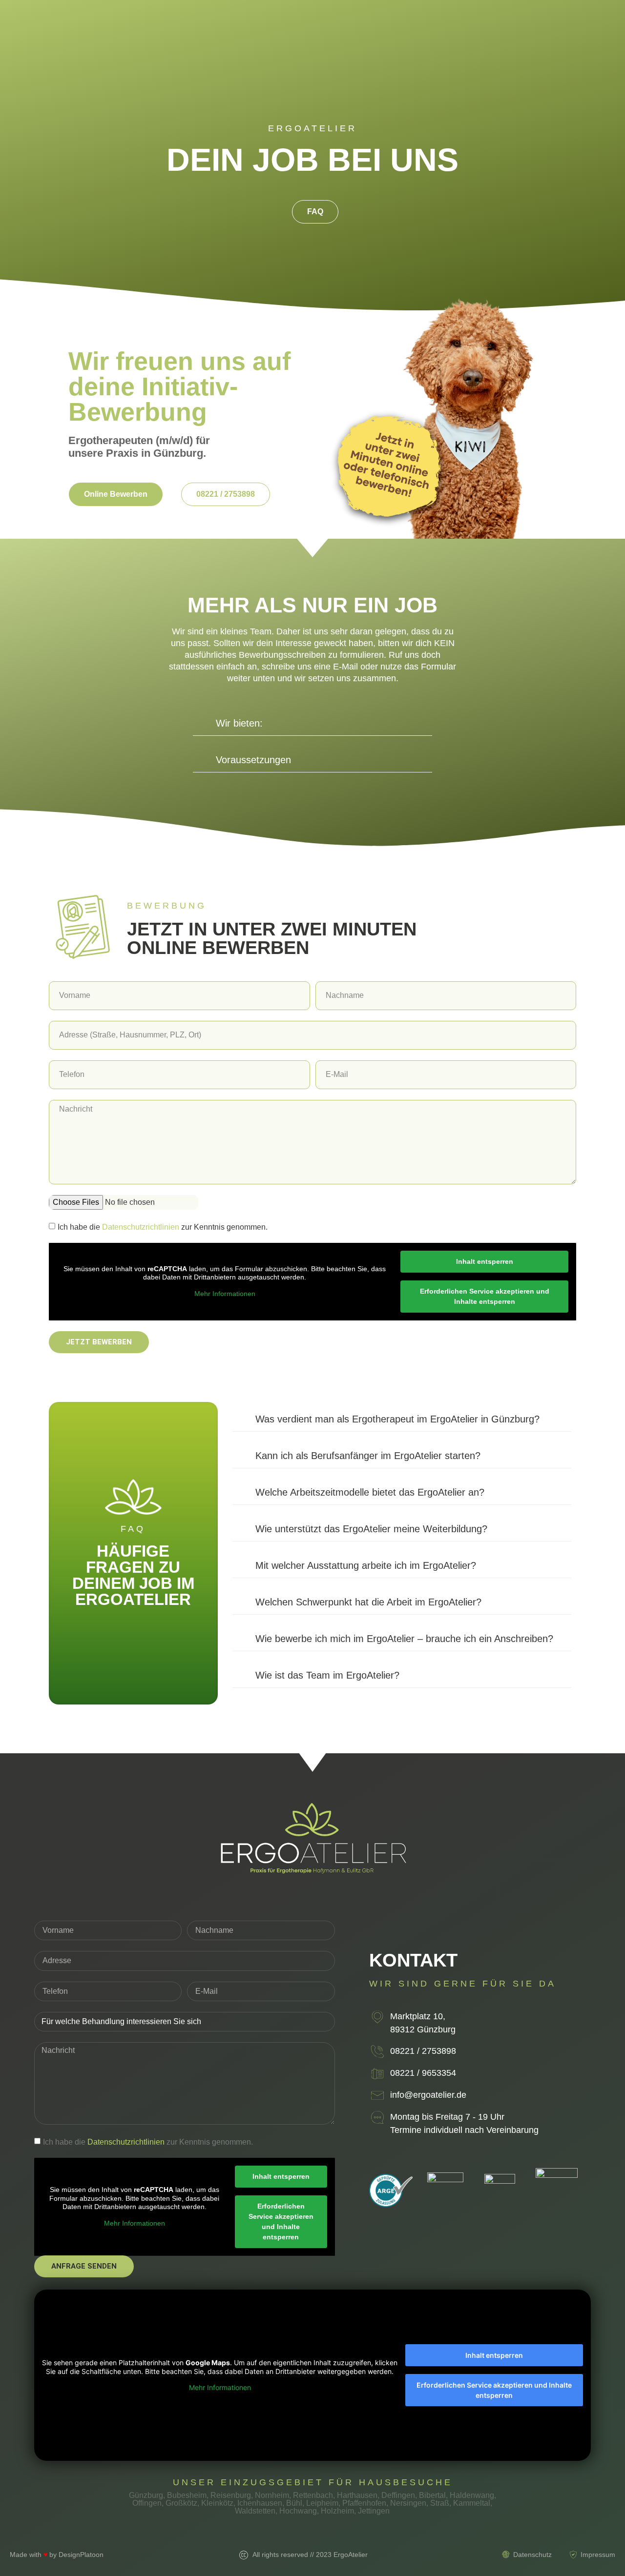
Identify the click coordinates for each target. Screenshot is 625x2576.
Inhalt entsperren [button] (485, 1261)
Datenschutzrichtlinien (141, 1227)
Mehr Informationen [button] (225, 1294)
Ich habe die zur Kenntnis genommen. (163, 1227)
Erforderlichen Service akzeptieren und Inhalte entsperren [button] (485, 1296)
